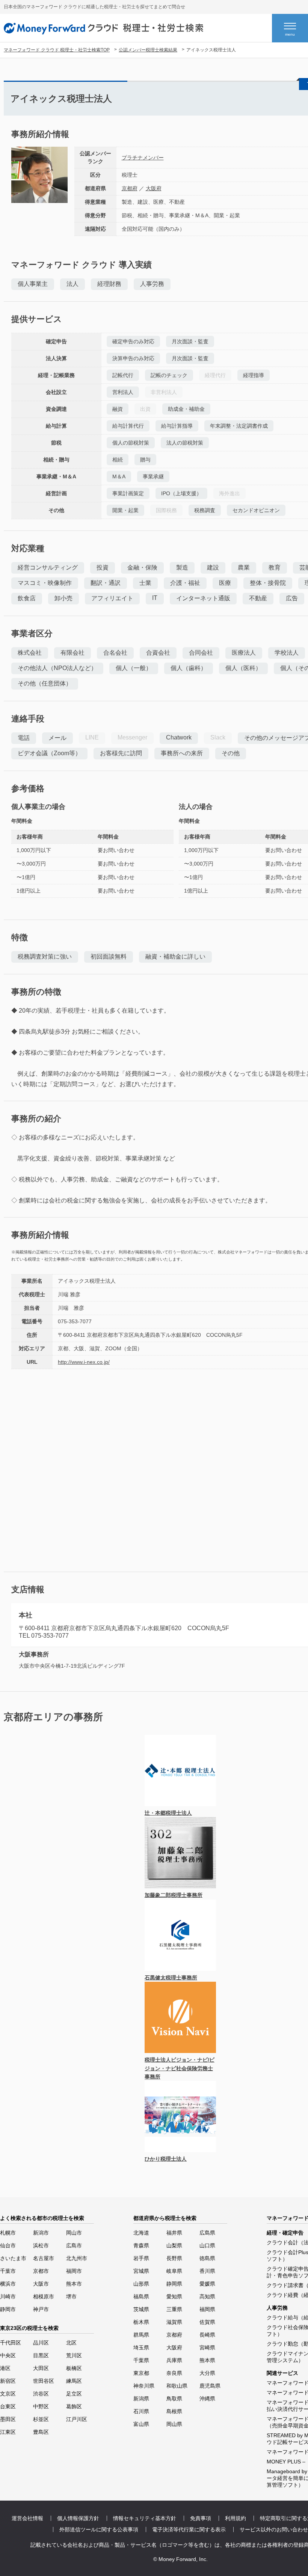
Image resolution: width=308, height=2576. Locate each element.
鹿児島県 (210, 2386)
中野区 (41, 2406)
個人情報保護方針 (78, 2518)
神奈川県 (144, 2386)
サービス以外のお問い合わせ (274, 2529)
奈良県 (174, 2373)
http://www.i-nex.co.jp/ (84, 1362)
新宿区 (8, 2381)
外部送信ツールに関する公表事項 (99, 2529)
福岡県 (207, 2309)
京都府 (130, 188)
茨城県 (141, 2309)
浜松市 (41, 2245)
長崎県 (207, 2335)
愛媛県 (207, 2284)
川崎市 (8, 2296)
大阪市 (41, 2284)
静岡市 (8, 2309)
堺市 (71, 2296)
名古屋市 (44, 2258)
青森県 (141, 2245)
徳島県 (207, 2258)
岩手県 (141, 2258)
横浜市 (8, 2284)
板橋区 (74, 2368)
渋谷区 (41, 2394)
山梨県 (174, 2245)
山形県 (141, 2284)
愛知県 (174, 2296)
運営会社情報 (27, 2518)
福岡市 (74, 2271)
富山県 (141, 2424)
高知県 (207, 2296)
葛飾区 (74, 2406)
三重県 (174, 2309)
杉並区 (41, 2419)
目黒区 (41, 2355)
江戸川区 (77, 2419)
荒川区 (74, 2355)
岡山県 (174, 2424)
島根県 (174, 2411)
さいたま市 (13, 2258)
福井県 (174, 2233)
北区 (71, 2343)
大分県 (207, 2373)
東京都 (141, 2373)
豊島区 (41, 2432)
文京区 (8, 2394)
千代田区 (11, 2343)
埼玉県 (141, 2348)
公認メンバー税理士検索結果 (148, 50)
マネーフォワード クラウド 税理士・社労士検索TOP (57, 50)
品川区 (41, 2343)
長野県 (174, 2258)
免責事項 (201, 2518)
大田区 (41, 2368)
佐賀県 (207, 2322)
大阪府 (154, 188)
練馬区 (74, 2381)
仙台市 (8, 2245)
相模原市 (44, 2296)
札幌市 (8, 2233)
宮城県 (141, 2271)
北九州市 (77, 2258)
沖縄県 (207, 2399)
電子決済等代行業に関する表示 (189, 2529)
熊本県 (207, 2360)
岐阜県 (174, 2271)
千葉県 (141, 2360)
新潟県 (141, 2399)
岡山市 (74, 2233)
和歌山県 (177, 2386)
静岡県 (174, 2284)
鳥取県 (174, 2399)
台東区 (8, 2406)
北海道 (141, 2233)
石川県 (141, 2411)
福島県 (141, 2296)
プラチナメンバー (143, 158)
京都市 (41, 2271)
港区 (5, 2368)
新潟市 (41, 2233)
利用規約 (236, 2518)
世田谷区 (44, 2381)
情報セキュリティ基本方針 (145, 2518)
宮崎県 (207, 2348)
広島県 (207, 2233)
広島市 (74, 2245)
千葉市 (8, 2271)
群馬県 (141, 2335)
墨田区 (8, 2419)
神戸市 (41, 2309)
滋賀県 (174, 2322)
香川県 (207, 2271)
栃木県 (141, 2322)
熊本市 (74, 2284)
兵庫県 (174, 2360)
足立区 (74, 2394)
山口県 (207, 2245)
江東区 (8, 2432)
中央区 (8, 2355)
